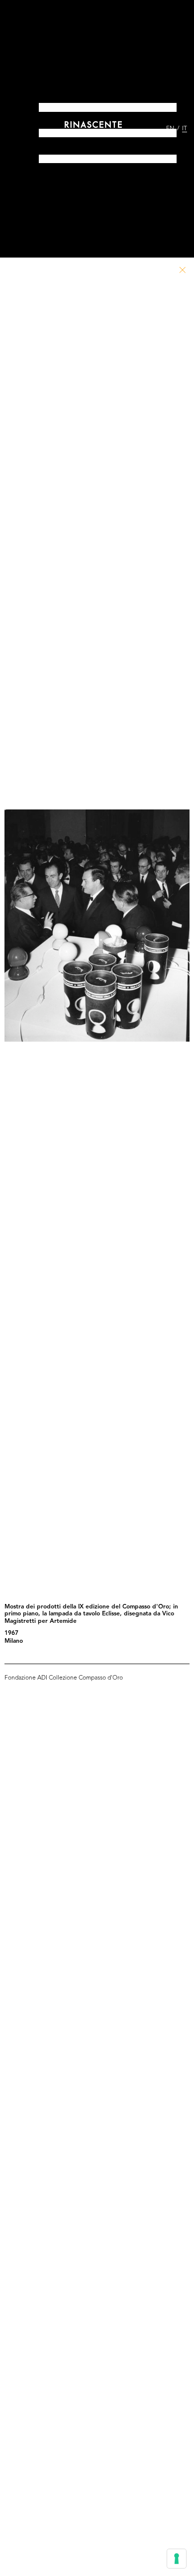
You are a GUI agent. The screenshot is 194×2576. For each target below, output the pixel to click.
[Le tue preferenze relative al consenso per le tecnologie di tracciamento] (177, 2559)
